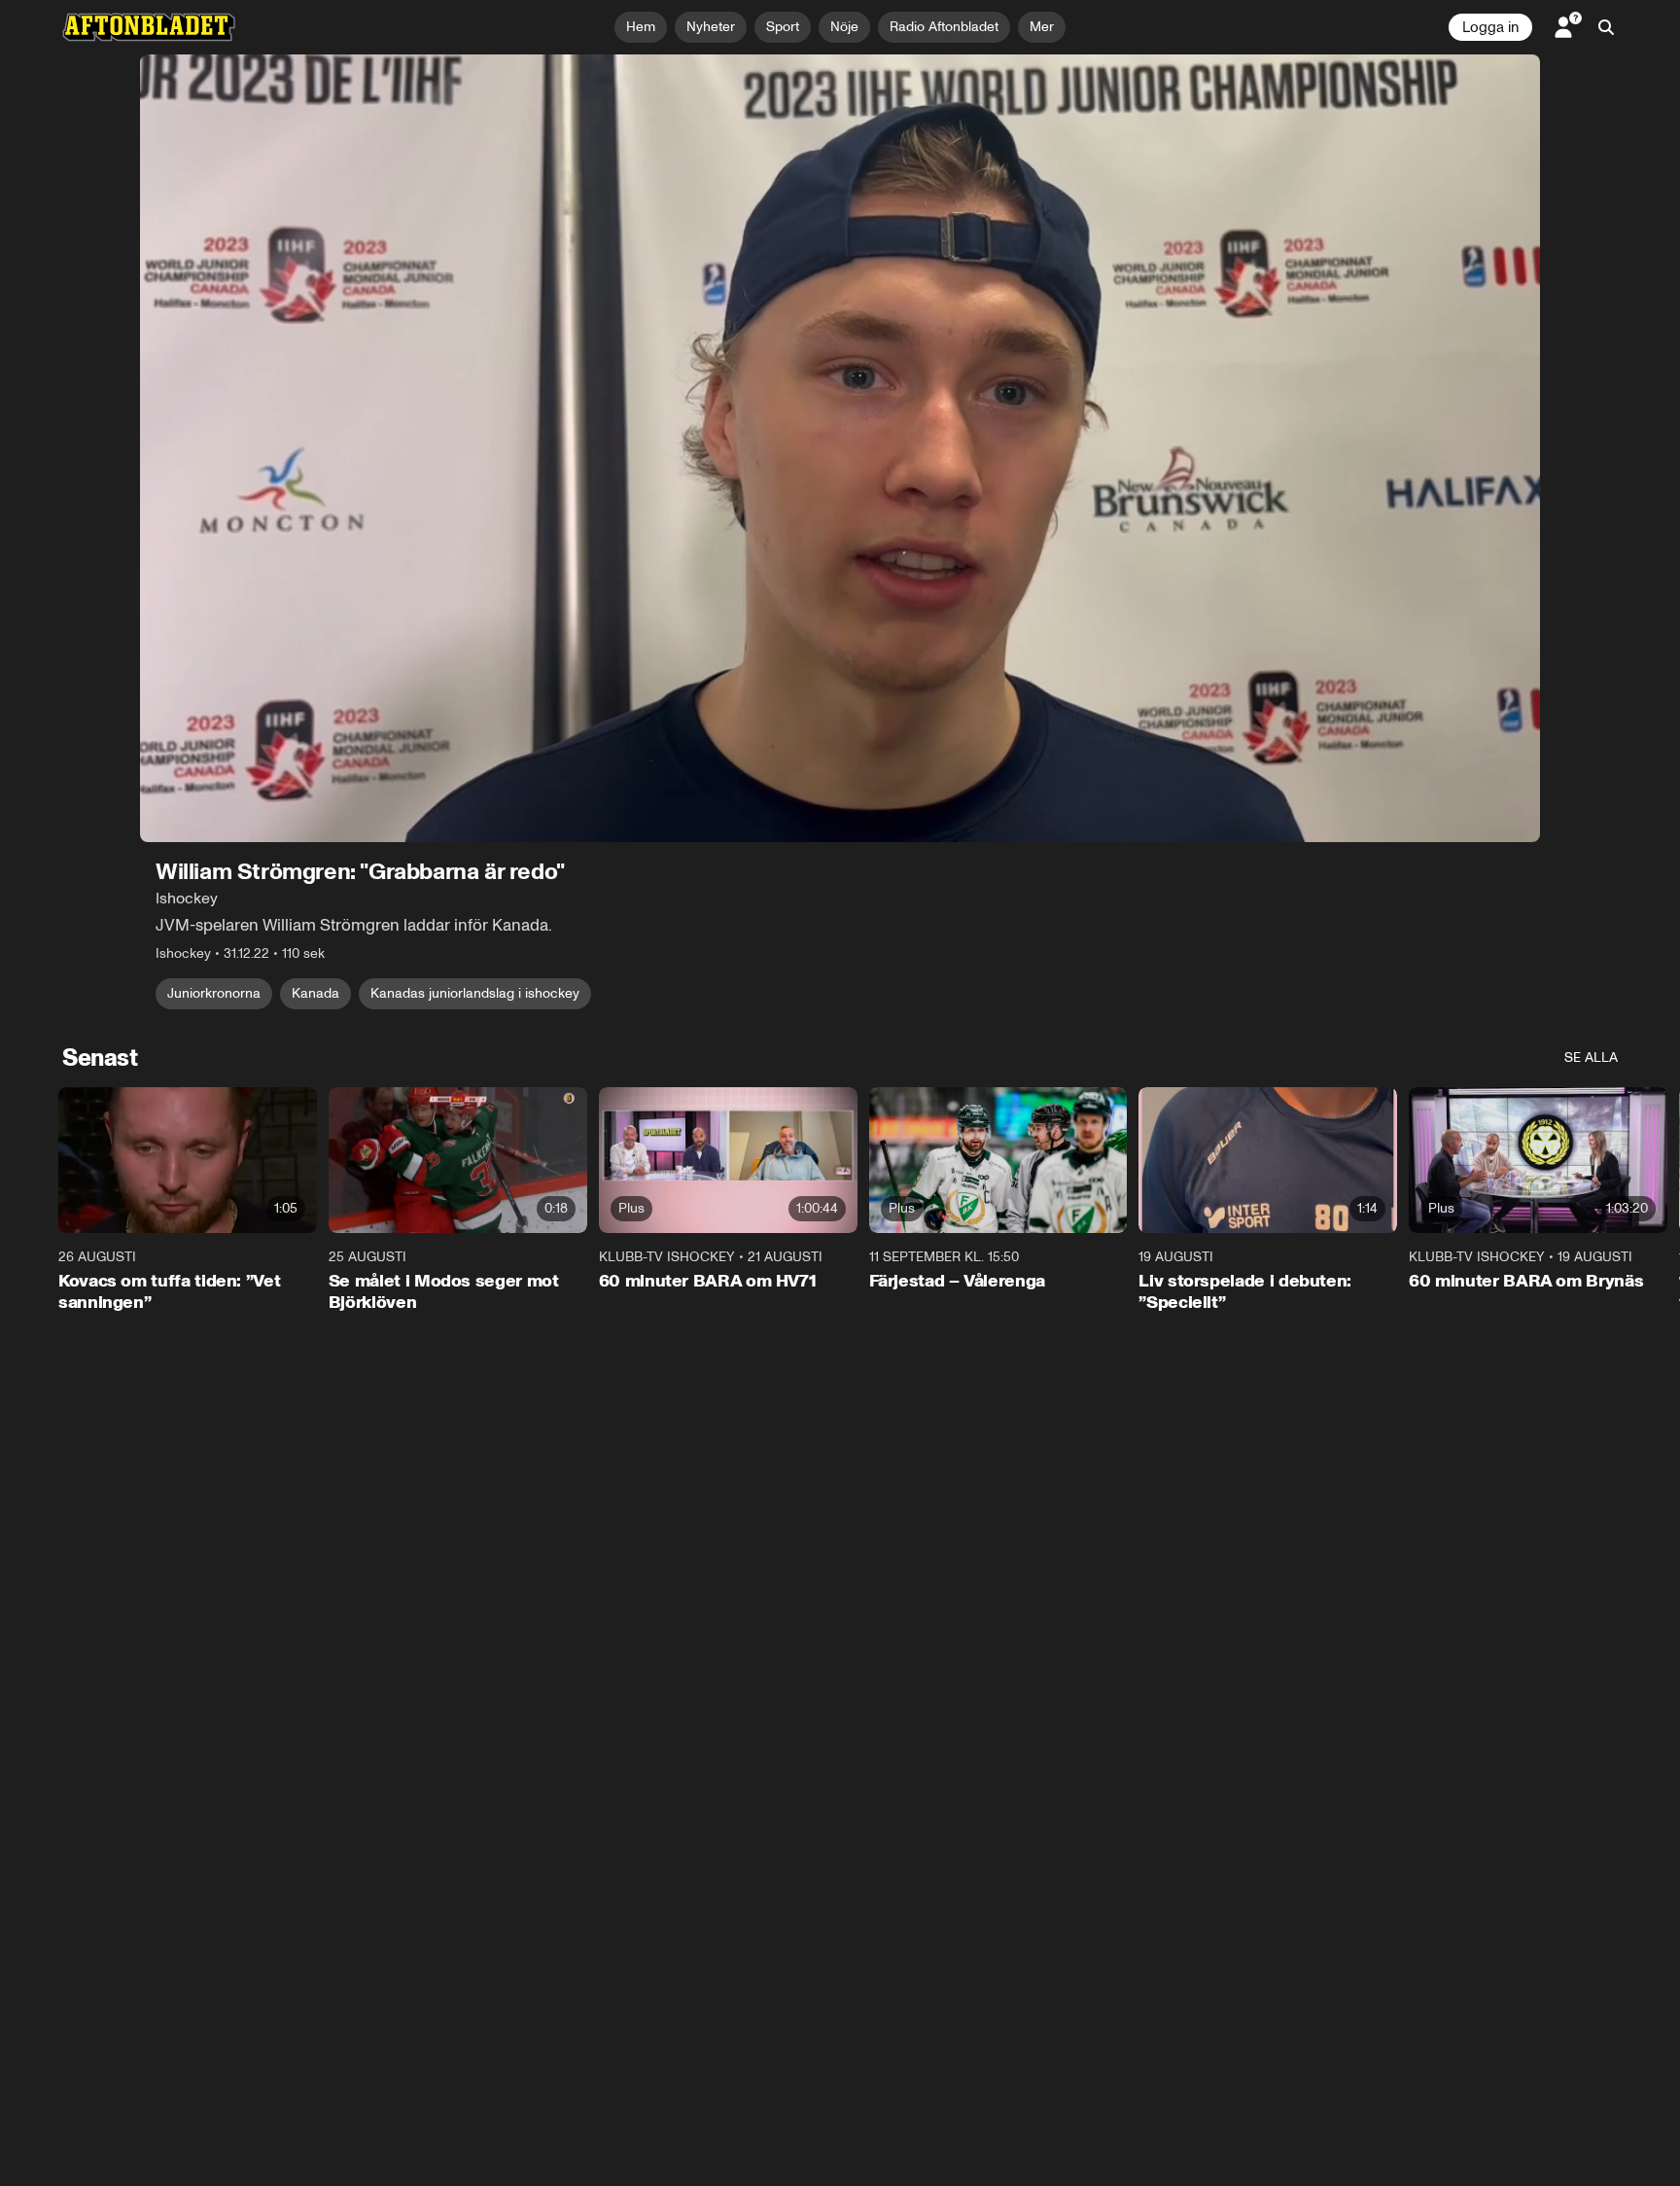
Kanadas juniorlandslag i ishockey (475, 993)
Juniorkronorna (214, 993)
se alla (1591, 1058)
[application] (840, 448)
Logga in (1490, 27)
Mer (1042, 27)
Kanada (315, 993)
